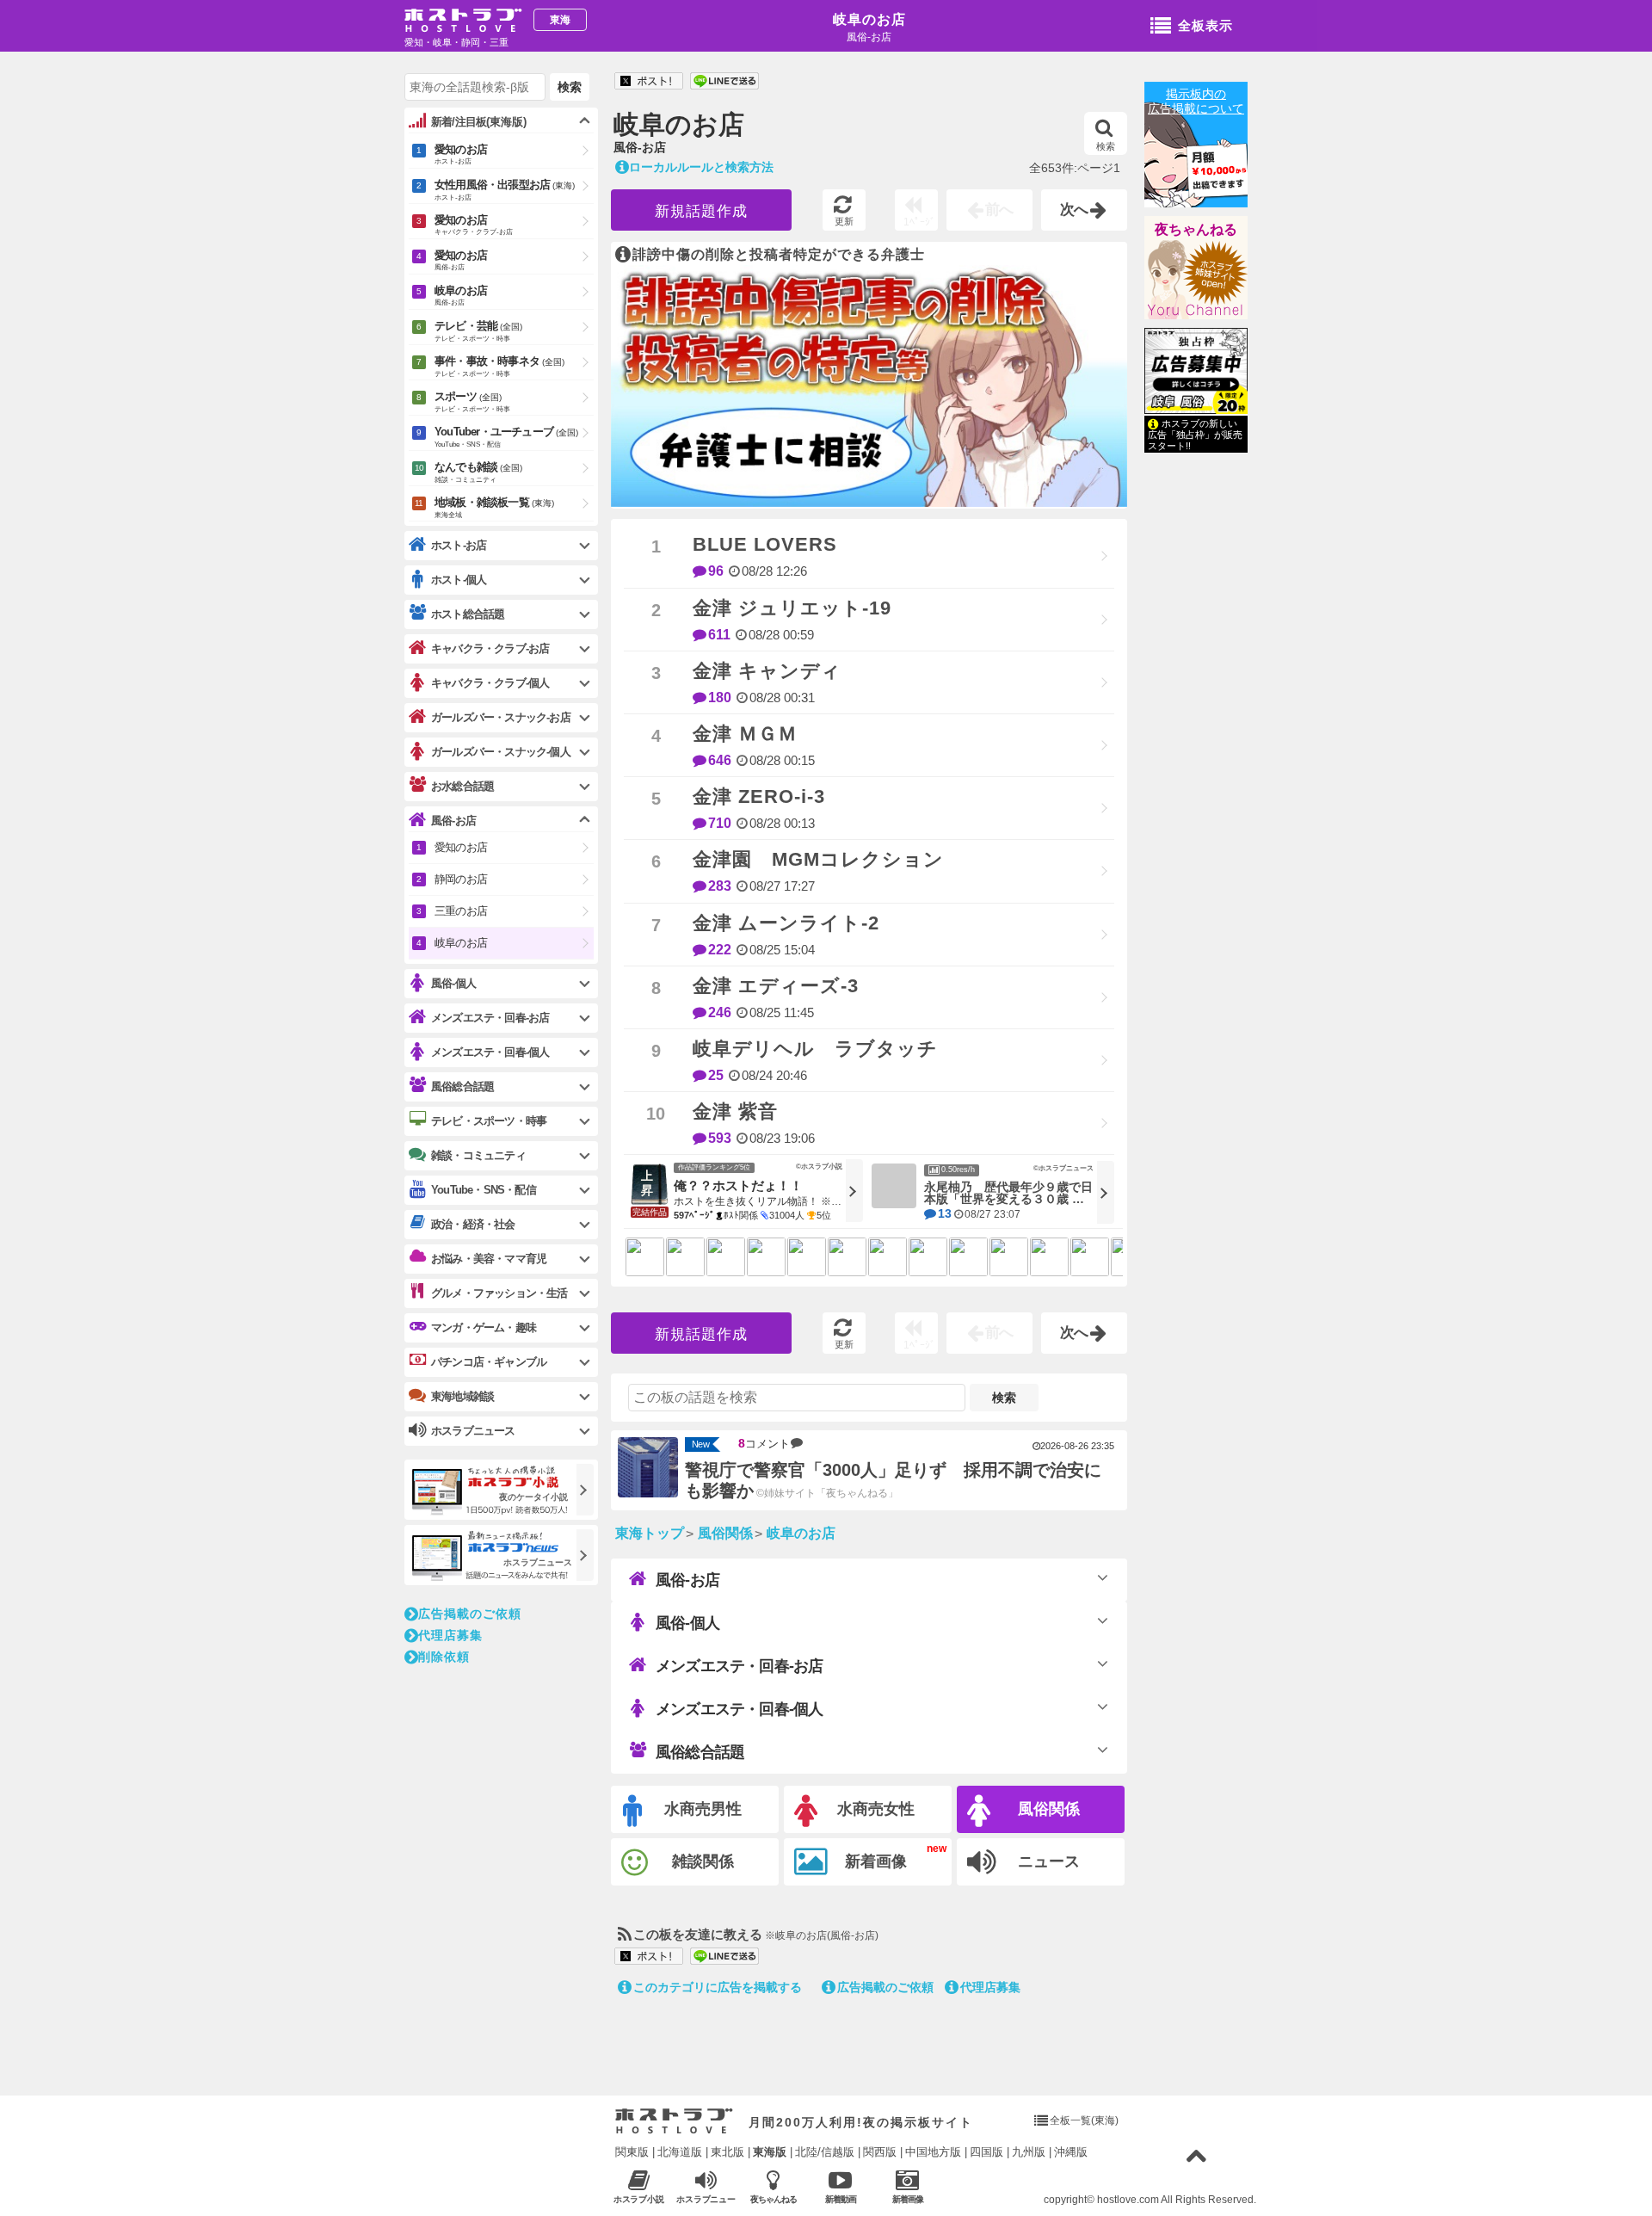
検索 (1106, 146)
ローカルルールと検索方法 (701, 167)
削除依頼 (444, 1657)
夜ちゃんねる (1196, 229)
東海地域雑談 (462, 1396)
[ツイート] (649, 82)
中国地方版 (933, 2152)
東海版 (770, 2152)
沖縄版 (1071, 2152)
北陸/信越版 (825, 2152)
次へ (1075, 210)
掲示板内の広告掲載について (1196, 101)
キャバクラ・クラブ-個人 (490, 683)
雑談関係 (703, 1861)
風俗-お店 (687, 1580)
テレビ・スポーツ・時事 (489, 1121)
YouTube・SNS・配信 (484, 1190)
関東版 (632, 2152)
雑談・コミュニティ (478, 1155)
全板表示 (1205, 25)
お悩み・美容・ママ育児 (489, 1259)
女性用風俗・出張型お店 (505, 190)
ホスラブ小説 (639, 2199)
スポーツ (472, 401)
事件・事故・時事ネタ (499, 366)
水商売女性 (876, 1809)
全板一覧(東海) (1084, 2120)
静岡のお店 (461, 879)
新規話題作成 (701, 211)
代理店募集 (990, 1987)
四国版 (986, 2152)
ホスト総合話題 (468, 614)
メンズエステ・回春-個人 (739, 1709)
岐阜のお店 (869, 19)
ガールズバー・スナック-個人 (501, 752)
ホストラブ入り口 (674, 2121)
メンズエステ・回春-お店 (739, 1666)
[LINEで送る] (724, 82)
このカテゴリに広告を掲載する (718, 1987)
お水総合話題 (462, 786)
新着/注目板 (479, 122)
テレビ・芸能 (478, 331)
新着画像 (876, 1861)
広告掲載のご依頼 (885, 1987)
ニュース (1049, 1861)
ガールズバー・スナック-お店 (501, 717)
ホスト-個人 (459, 580)
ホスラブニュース (706, 2200)
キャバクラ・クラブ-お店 (490, 648)
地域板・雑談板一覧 (494, 507)
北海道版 (680, 2152)
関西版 (880, 2152)
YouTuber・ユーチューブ (506, 437)
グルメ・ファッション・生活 (499, 1293)
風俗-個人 (687, 1623)
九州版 (1029, 2152)
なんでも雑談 (478, 472)
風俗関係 (1049, 1809)
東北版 (727, 2152)
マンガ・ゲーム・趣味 (484, 1327)
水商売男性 (703, 1809)
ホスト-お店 (459, 545)
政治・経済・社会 (473, 1224)
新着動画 (841, 2199)
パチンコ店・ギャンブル (489, 1362)
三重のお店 (461, 911)
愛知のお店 (461, 154)
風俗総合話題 (700, 1752)
